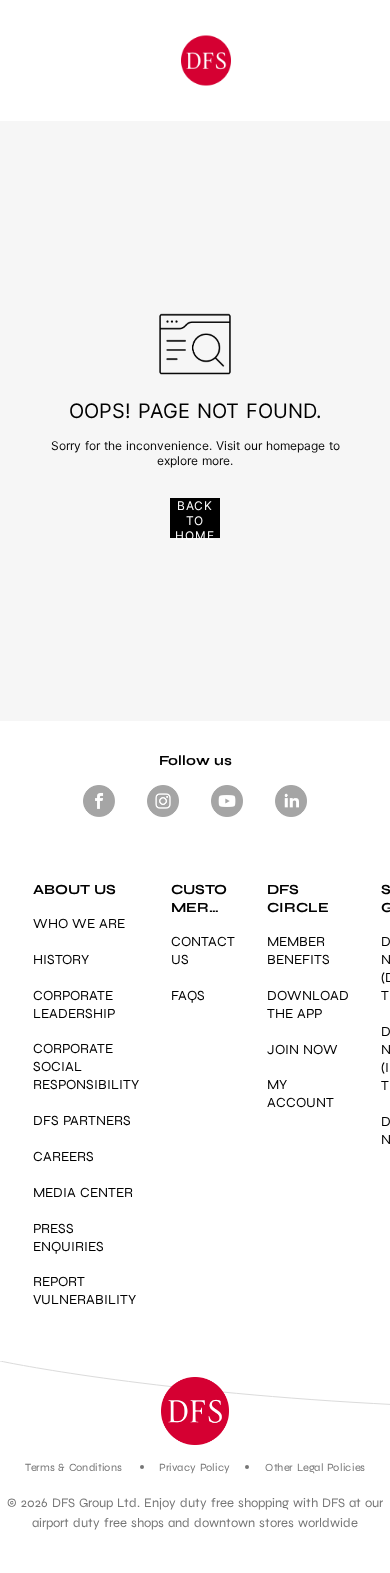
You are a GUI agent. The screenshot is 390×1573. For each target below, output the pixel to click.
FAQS (188, 995)
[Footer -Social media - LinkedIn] (291, 817)
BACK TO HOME (194, 518)
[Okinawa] (205, 60)
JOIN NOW (302, 1049)
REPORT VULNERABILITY (84, 1290)
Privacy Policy (194, 1467)
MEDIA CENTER (83, 1192)
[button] (195, 1411)
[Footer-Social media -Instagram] (163, 817)
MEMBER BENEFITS (298, 950)
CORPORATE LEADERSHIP (74, 1004)
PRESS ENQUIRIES (68, 1237)
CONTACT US (203, 950)
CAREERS (63, 1156)
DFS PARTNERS (82, 1120)
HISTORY (61, 959)
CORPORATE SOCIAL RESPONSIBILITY (86, 1066)
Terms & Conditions (73, 1467)
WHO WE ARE (79, 923)
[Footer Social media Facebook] (99, 817)
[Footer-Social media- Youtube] (227, 817)
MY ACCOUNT (300, 1093)
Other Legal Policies (314, 1467)
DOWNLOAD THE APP (308, 1004)
